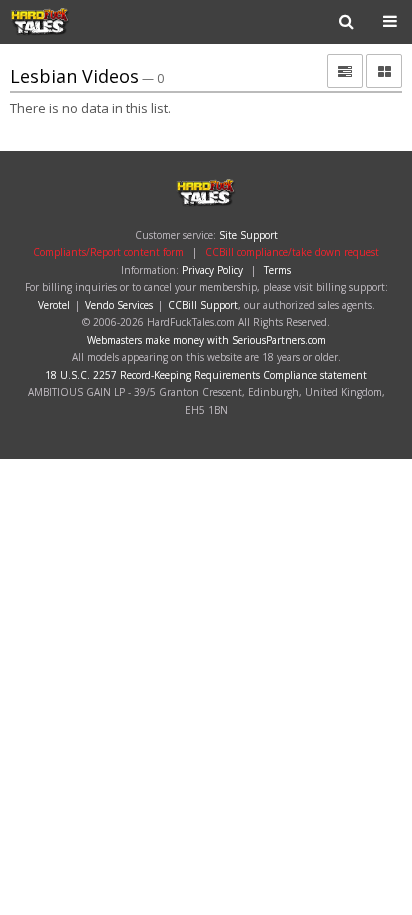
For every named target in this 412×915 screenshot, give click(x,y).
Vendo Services (119, 305)
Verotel (54, 305)
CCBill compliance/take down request (292, 252)
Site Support (248, 235)
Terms (277, 270)
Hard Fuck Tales (74, 22)
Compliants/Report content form (108, 252)
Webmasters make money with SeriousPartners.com (206, 340)
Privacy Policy (212, 270)
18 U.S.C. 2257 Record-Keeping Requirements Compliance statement (206, 375)
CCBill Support (203, 305)
